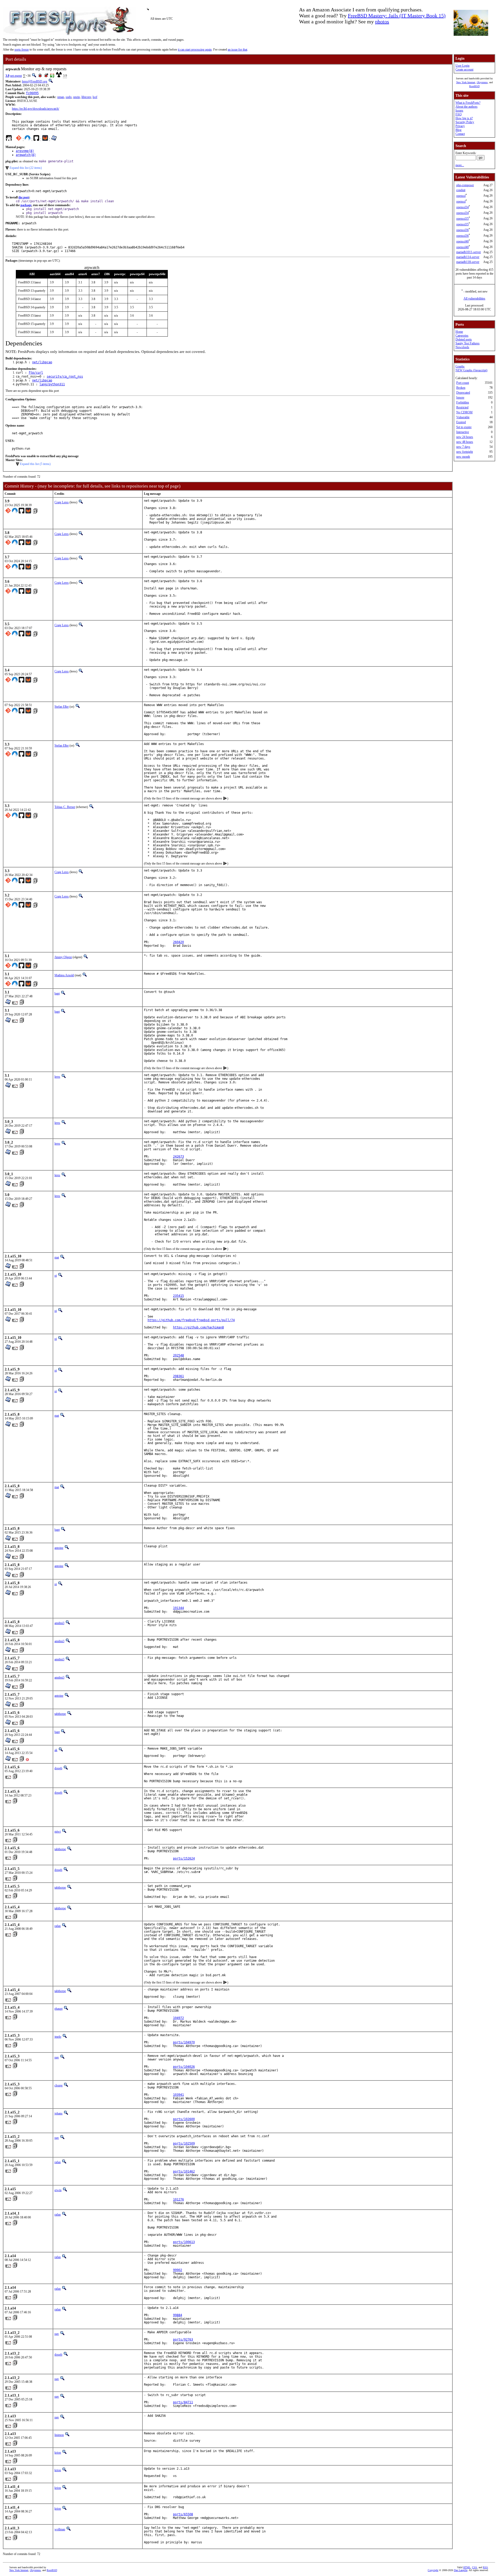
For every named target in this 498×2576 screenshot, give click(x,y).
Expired (461, 422)
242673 (178, 1157)
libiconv (86, 97)
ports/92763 (183, 2340)
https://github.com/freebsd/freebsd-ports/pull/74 (191, 1320)
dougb (58, 1768)
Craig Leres (62, 502)
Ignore (460, 398)
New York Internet (466, 82)
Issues (459, 110)
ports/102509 (184, 2143)
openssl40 (462, 241)
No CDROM (464, 412)
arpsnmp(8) (25, 151)
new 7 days (463, 447)
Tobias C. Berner (65, 807)
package (26, 205)
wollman (60, 2529)
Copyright (433, 2570)
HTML (467, 2567)
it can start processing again (195, 50)
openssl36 (462, 230)
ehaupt (58, 2009)
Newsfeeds (462, 347)
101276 (178, 2199)
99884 (178, 2315)
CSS (475, 2567)
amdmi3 (59, 1623)
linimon (59, 2435)
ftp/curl (36, 373)
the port (24, 197)
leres (57, 1077)
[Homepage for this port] (9, 139)
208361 (178, 1376)
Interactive (463, 432)
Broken (461, 388)
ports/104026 (184, 2067)
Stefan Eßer (62, 707)
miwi (58, 1832)
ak (56, 1750)
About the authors (466, 107)
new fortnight (465, 452)
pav (57, 2057)
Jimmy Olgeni (63, 957)
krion (58, 2453)
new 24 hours (465, 437)
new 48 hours (465, 442)
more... (460, 165)
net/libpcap (42, 362)
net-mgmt (16, 76)
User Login (462, 66)
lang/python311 (52, 384)
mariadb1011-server (469, 252)
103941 (178, 2095)
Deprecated (463, 393)
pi (56, 1276)
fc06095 (32, 93)
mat (57, 1257)
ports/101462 (184, 2171)
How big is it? (464, 118)
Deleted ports (464, 339)
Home (459, 332)
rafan (58, 1926)
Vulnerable (463, 417)
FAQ (459, 114)
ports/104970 (184, 2042)
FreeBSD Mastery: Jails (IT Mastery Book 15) (397, 16)
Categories (462, 336)
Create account (464, 69)
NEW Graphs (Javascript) (471, 370)
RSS (485, 2567)
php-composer (465, 185)
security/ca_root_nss (65, 377)
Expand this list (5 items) (35, 464)
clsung (58, 2085)
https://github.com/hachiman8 (198, 1327)
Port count (463, 383)
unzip (77, 97)
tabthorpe (60, 1714)
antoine (59, 1548)
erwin (58, 2190)
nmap (61, 97)
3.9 (7, 76)
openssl (461, 196)
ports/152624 (184, 1858)
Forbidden (463, 402)
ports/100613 (184, 2242)
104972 (178, 2018)
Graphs (460, 366)
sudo (69, 97)
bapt (57, 993)
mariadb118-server (468, 262)
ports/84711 (183, 2402)
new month (463, 457)
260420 (178, 942)
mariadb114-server (468, 257)
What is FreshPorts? (468, 103)
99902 (178, 2270)
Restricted (462, 407)
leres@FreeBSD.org (35, 81)
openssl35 (462, 219)
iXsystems (482, 82)
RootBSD (474, 86)
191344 (178, 1608)
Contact (460, 134)
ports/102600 (184, 2119)
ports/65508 (183, 2514)
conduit (461, 190)
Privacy (460, 126)
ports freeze (22, 50)
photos (382, 22)
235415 (178, 1296)
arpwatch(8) (26, 155)
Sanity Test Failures (468, 343)
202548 (178, 1355)
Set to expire (464, 427)
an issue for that (237, 50)
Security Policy (465, 122)
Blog (458, 130)
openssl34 (462, 207)
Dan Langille (461, 2570)
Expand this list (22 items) (26, 168)
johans (58, 2113)
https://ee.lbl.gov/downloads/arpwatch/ (36, 109)
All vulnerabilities (474, 298)
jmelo (58, 2037)
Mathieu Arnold (64, 975)
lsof (95, 97)
